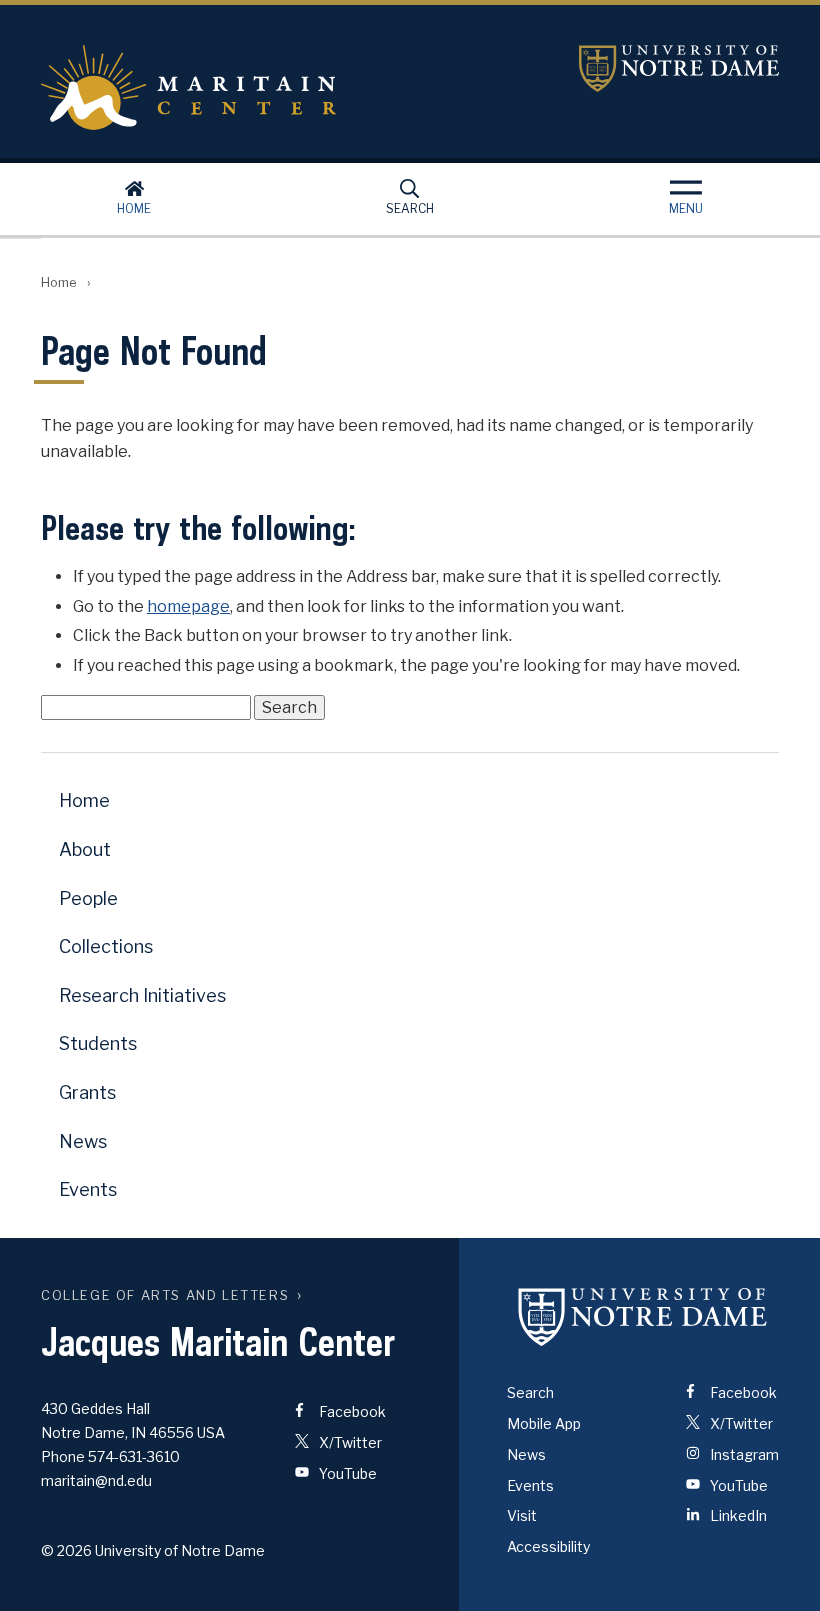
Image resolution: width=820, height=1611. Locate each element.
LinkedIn (737, 1515)
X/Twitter (349, 1442)
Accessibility (548, 1546)
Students (98, 1043)
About (85, 849)
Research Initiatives (142, 995)
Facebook (351, 1411)
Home (134, 208)
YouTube (346, 1473)
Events (88, 1189)
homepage (188, 606)
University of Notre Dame (679, 68)
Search (410, 208)
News (83, 1141)
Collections (106, 946)
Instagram (743, 1454)
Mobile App (544, 1423)
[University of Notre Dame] (643, 1316)
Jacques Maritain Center (287, 87)
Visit (522, 1515)
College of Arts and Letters (165, 1295)
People (88, 898)
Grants (87, 1092)
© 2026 (66, 1550)
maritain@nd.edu (96, 1480)
